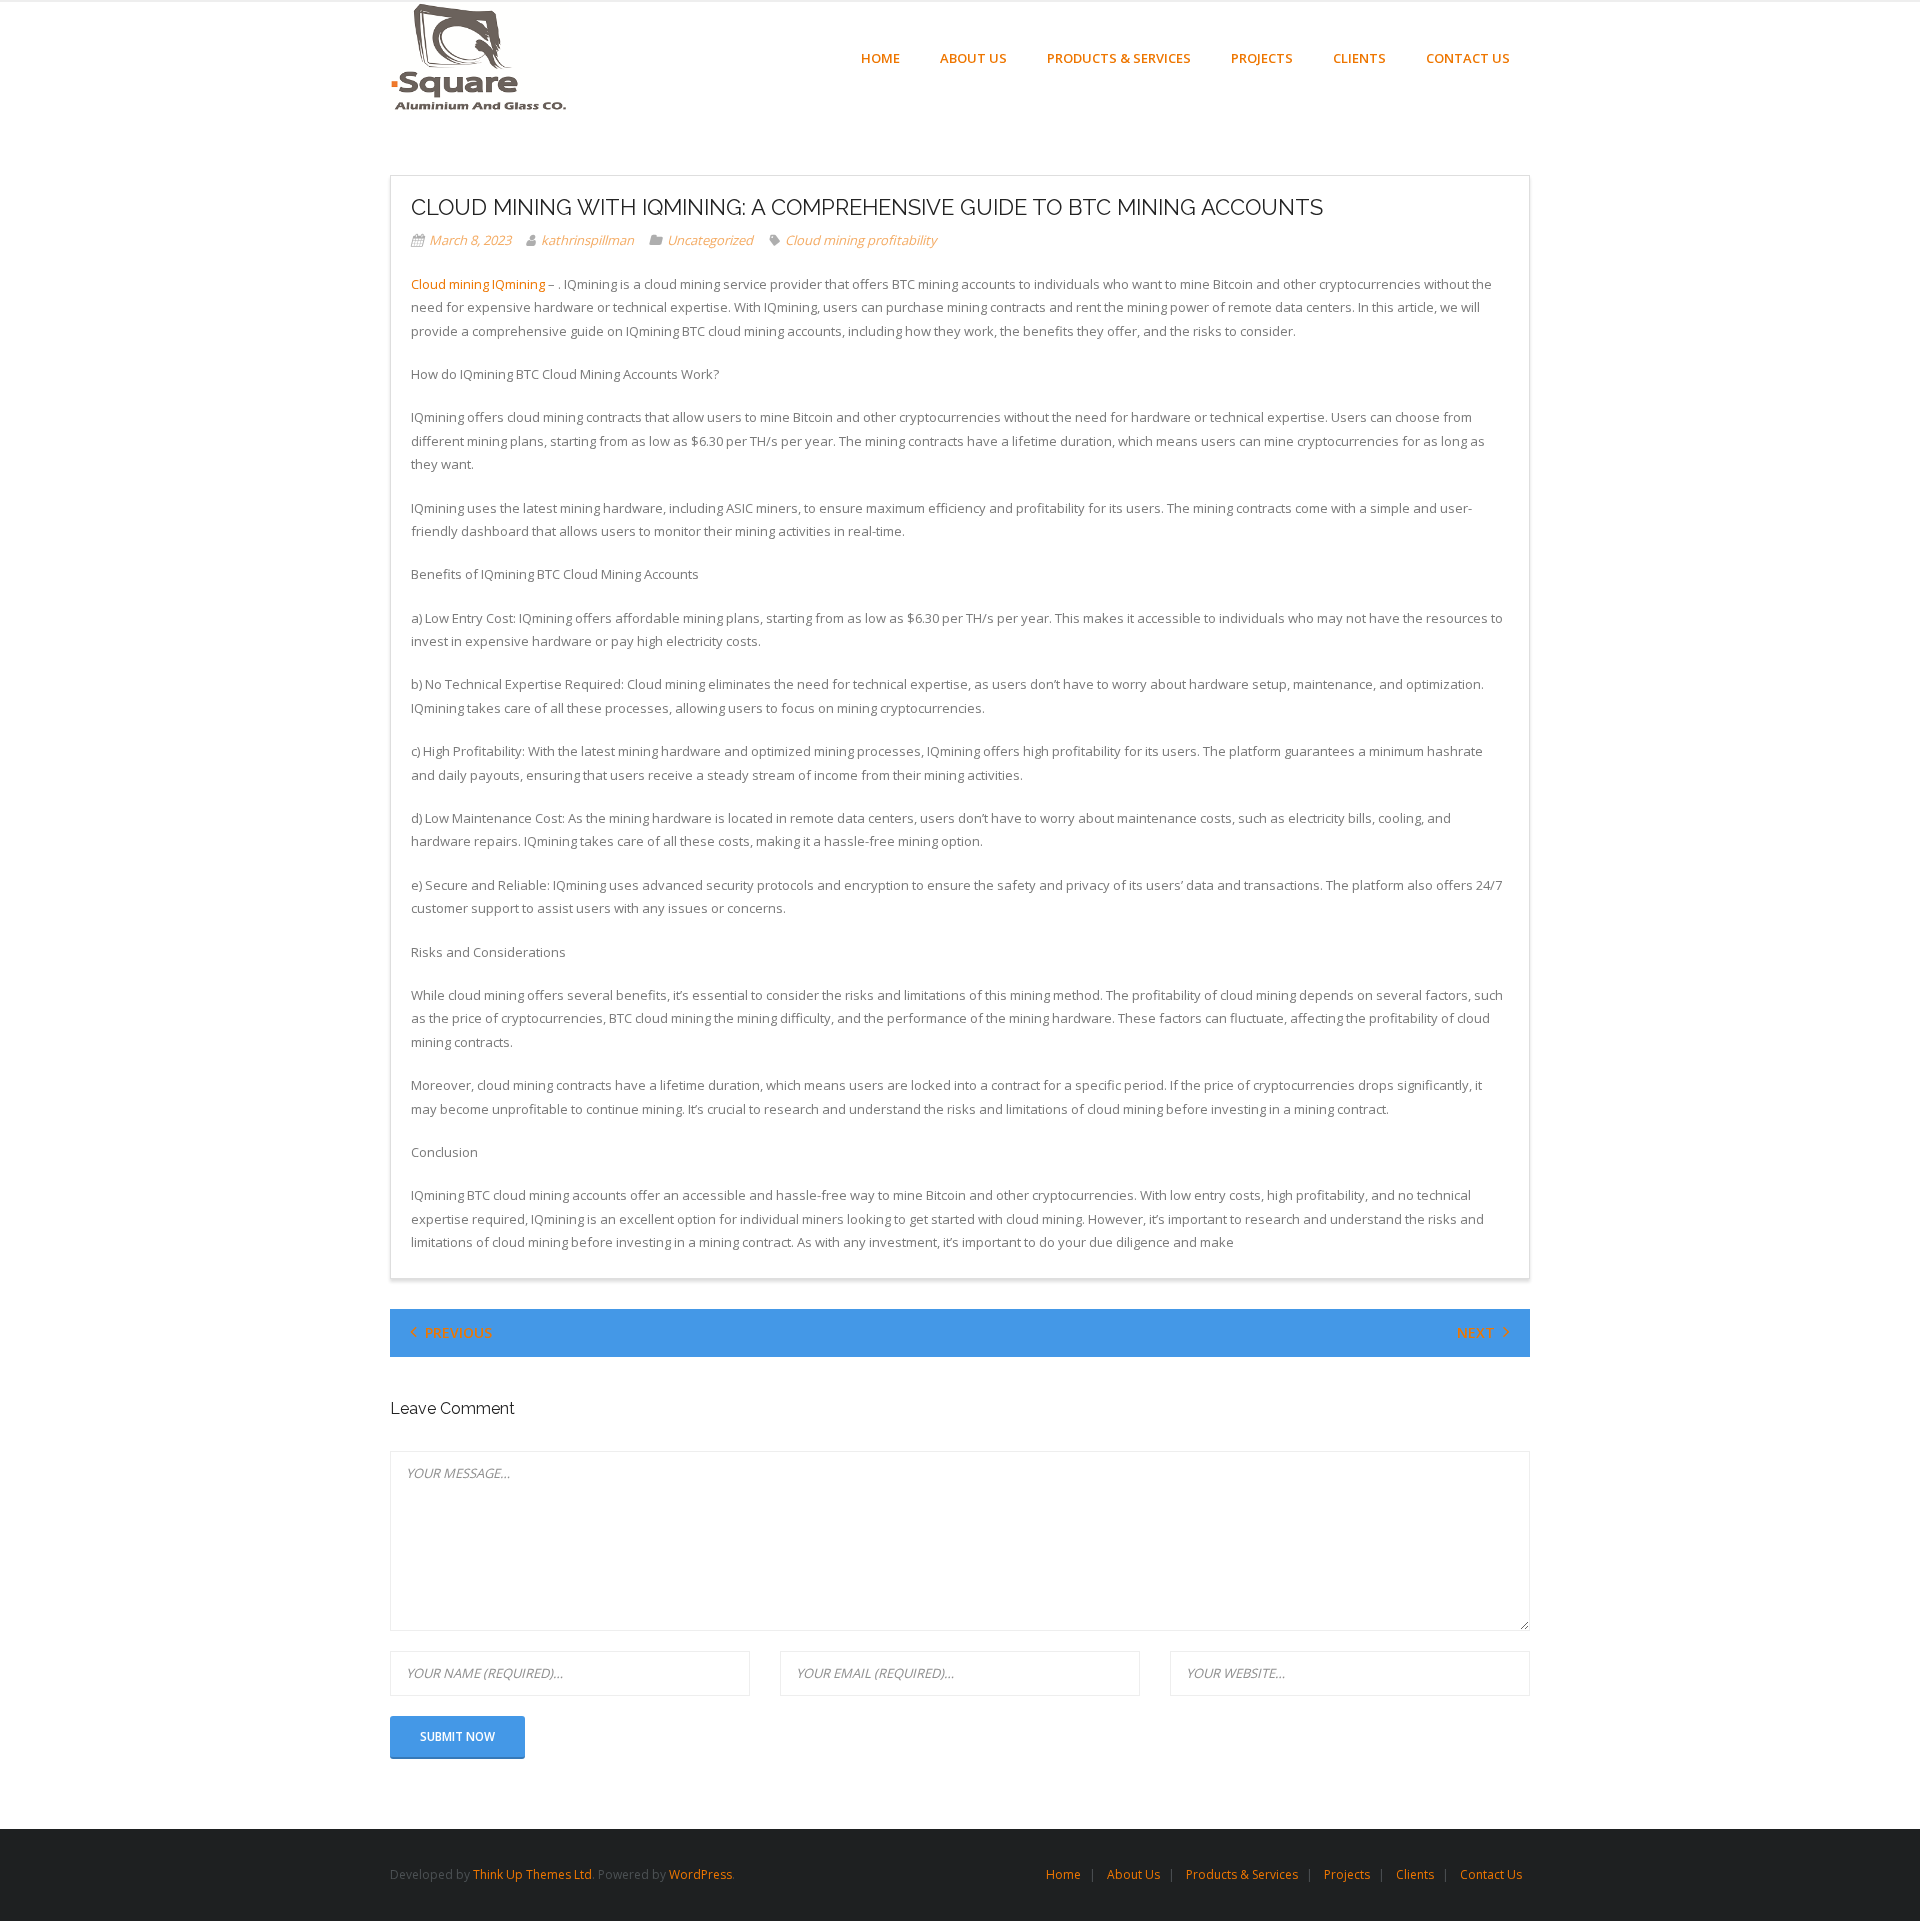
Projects (1347, 1874)
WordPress (700, 1874)
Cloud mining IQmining (478, 284)
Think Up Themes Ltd (532, 1874)
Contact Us (1491, 1874)
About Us (1133, 1874)
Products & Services (1242, 1874)
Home (1063, 1874)
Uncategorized (710, 240)
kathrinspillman (587, 240)
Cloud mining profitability (861, 240)
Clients (1415, 1874)
